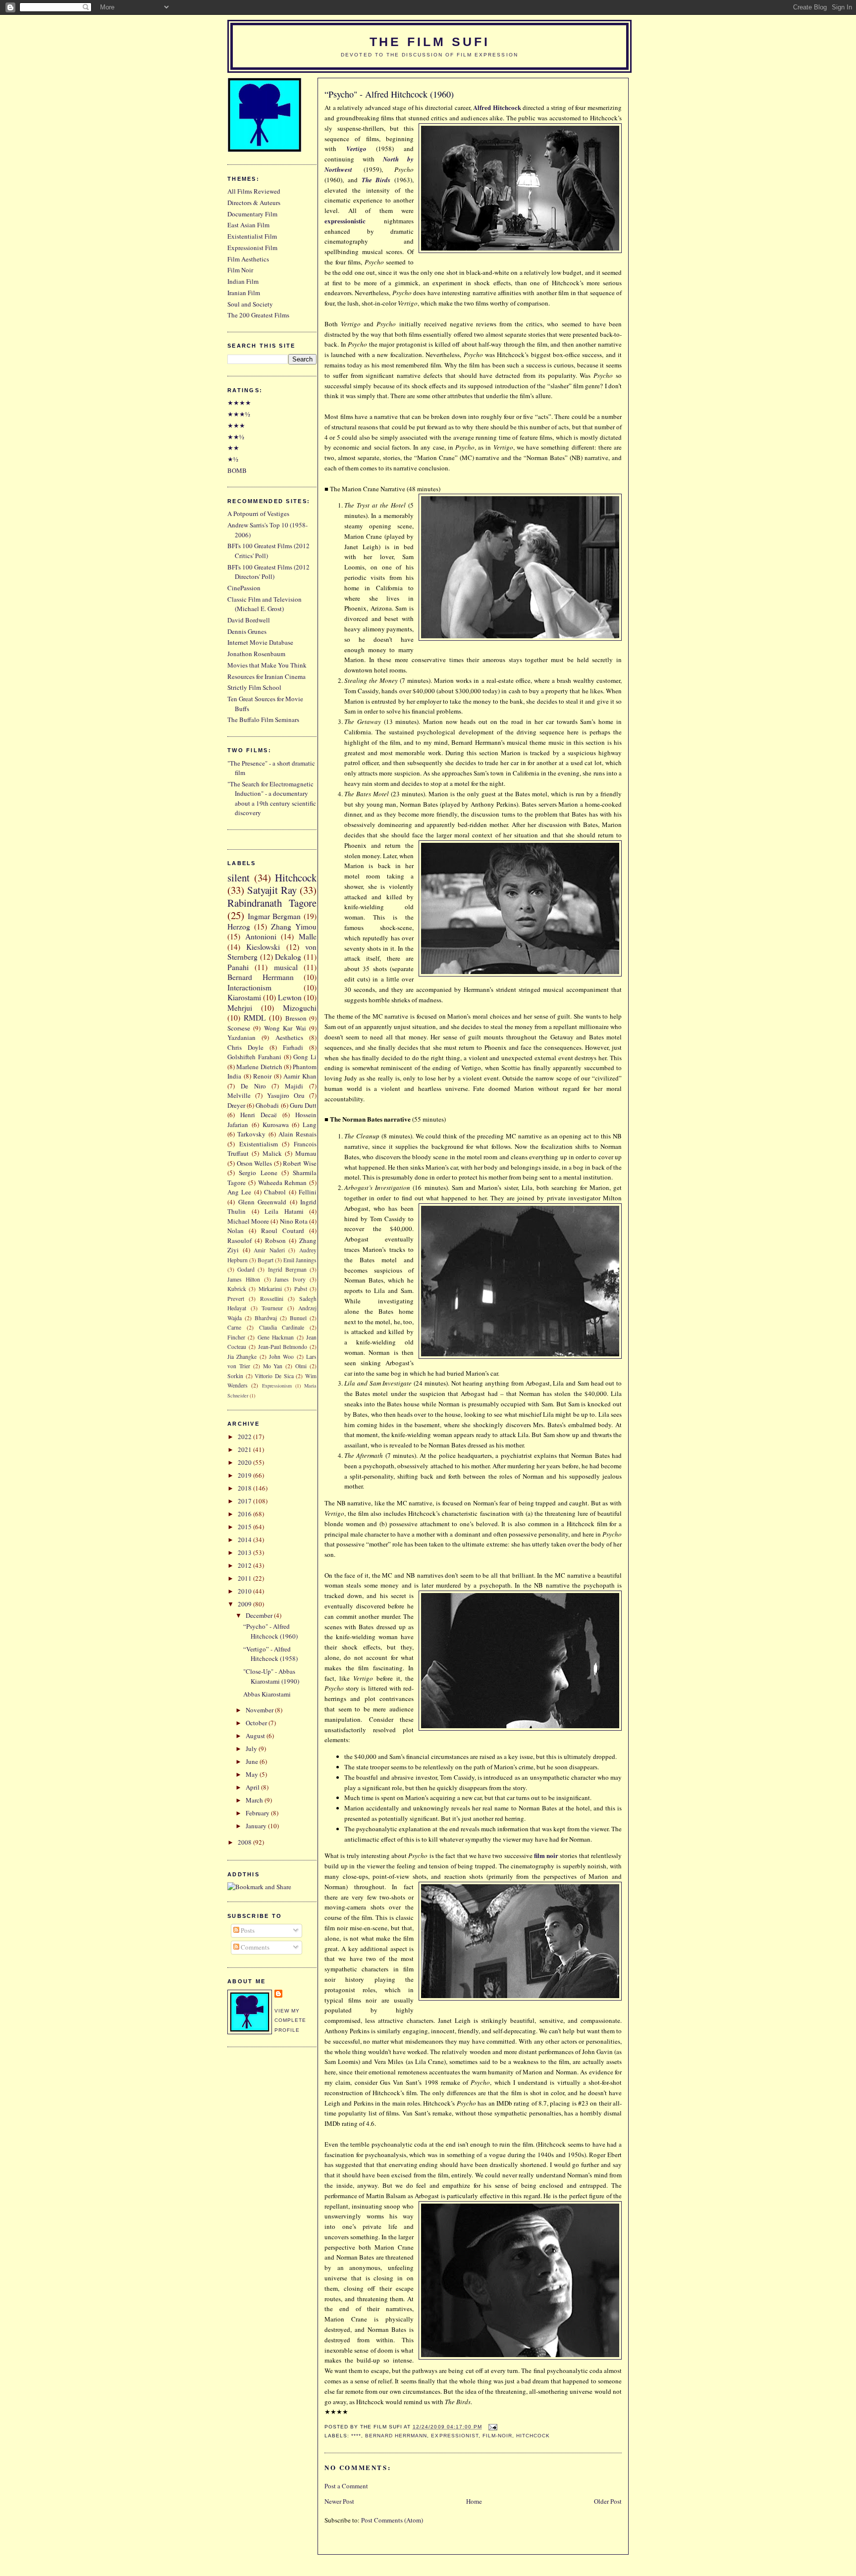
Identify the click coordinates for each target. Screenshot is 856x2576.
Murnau (306, 1153)
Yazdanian (241, 1037)
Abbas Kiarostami (267, 1694)
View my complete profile (290, 2020)
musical (286, 967)
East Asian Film (248, 225)
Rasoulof (240, 1240)
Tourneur (272, 1308)
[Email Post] (492, 2427)
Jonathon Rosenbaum (256, 654)
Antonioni (261, 936)
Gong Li (305, 1057)
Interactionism (249, 987)
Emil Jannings (300, 1260)
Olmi (301, 1366)
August (256, 1736)
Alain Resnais (297, 1134)
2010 (245, 1591)
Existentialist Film (252, 236)
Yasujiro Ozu (286, 1095)
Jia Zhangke (242, 1357)
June (253, 1761)
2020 (245, 1462)
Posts (247, 1930)
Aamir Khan (300, 1076)
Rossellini (272, 1299)
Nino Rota (294, 1221)
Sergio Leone (258, 1173)
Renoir (262, 1076)
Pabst (301, 1289)
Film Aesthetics (248, 259)
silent (239, 877)
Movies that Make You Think (267, 665)
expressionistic (345, 221)
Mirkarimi (270, 1289)
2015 (245, 1527)
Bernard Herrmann (396, 2436)
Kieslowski (263, 947)
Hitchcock (533, 2436)
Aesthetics (289, 1037)
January (257, 1826)
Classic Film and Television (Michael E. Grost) (265, 604)
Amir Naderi (269, 1250)
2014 (245, 1540)
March (255, 1800)
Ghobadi (267, 1105)
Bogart (266, 1260)
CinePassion (244, 588)
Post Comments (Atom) (392, 2520)
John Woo (281, 1357)
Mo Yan (273, 1366)
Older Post (608, 2501)
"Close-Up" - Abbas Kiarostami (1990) (271, 1676)
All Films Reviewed (254, 191)
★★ (233, 448)
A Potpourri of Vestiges (258, 514)
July (252, 1749)
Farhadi (293, 1047)
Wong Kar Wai (285, 1028)
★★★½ (239, 414)
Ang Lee (239, 1192)
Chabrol (275, 1192)
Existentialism (259, 1144)
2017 (245, 1501)
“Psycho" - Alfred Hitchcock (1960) (389, 94)
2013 (245, 1552)
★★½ (236, 437)
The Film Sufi (430, 42)
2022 (245, 1437)
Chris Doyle (245, 1047)
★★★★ (239, 403)
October (257, 1723)
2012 (245, 1565)
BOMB (237, 470)
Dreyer (236, 1105)
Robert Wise (300, 1163)
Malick (272, 1153)
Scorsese (239, 1028)
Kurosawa (276, 1125)
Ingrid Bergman (287, 1269)
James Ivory (290, 1279)
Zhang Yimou (294, 927)
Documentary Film (252, 214)
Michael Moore (248, 1221)
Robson (275, 1240)
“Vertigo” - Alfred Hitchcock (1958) (270, 1654)
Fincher (236, 1337)
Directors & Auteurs (254, 203)
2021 (245, 1449)
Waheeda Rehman (283, 1183)
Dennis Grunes (247, 631)
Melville (239, 1095)
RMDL (255, 1018)
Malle (308, 936)
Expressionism (277, 1386)
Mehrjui (240, 1008)
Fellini (308, 1192)
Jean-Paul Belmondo (283, 1347)
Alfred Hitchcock (497, 107)
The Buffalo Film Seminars (263, 720)
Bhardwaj (266, 1318)
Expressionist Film (252, 248)
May (253, 1774)
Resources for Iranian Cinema (267, 676)
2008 (245, 1842)
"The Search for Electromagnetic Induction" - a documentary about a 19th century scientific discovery (272, 799)
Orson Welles (255, 1163)
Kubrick (237, 1289)
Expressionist (455, 2436)
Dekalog (288, 957)
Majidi (294, 1086)
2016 (245, 1514)
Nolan (236, 1231)
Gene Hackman (276, 1337)
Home (474, 2501)
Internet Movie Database (260, 642)
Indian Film (243, 281)
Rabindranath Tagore (272, 903)
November (260, 1710)
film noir (546, 1855)
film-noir (497, 2436)
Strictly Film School (254, 687)
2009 (245, 1604)
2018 (245, 1488)
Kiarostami (244, 997)
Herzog (239, 927)
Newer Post (339, 2501)
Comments (254, 1947)
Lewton (290, 997)
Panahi (238, 967)
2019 (245, 1475)
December (260, 1615)
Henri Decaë (259, 1115)
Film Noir (240, 270)
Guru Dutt (303, 1105)
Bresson (296, 1018)
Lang (310, 1125)
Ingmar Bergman (274, 916)
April (253, 1787)
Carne (234, 1327)
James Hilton (244, 1279)
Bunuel (298, 1318)
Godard (246, 1269)
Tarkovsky (251, 1134)
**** (356, 2436)
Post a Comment (346, 2486)
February (258, 1813)
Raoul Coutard (283, 1231)
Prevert (236, 1299)
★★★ (236, 425)
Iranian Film (244, 293)
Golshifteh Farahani (254, 1057)
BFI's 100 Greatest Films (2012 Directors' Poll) (268, 572)
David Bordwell (249, 620)
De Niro (253, 1086)
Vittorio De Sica (274, 1376)
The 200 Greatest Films (258, 315)
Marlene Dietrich (259, 1067)
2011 (245, 1578)
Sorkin (235, 1376)
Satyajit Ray (272, 890)
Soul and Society (250, 304)
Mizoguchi (300, 1008)
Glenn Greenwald (263, 1202)
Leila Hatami (284, 1211)
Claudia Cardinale (282, 1327)
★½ (233, 459)
